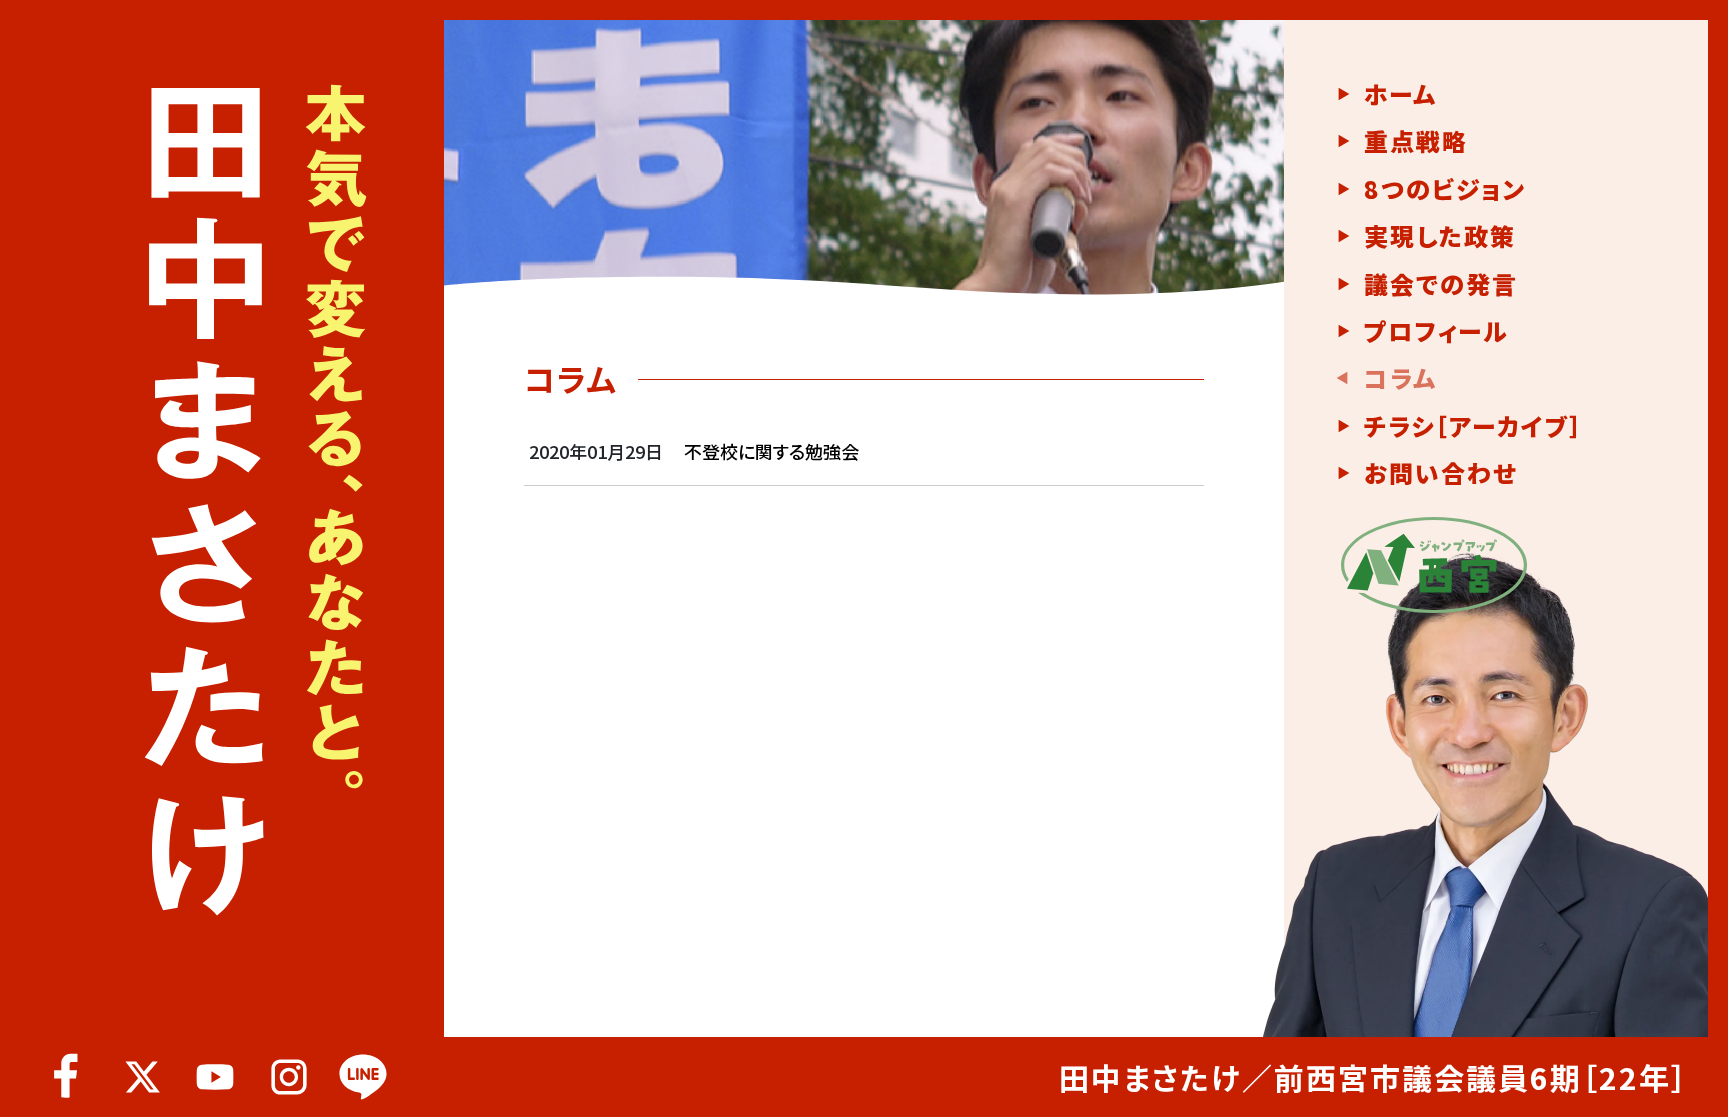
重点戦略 (1416, 141)
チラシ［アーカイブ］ (1473, 426)
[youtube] (215, 1077)
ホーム (1400, 94)
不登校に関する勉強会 (771, 451)
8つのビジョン (1445, 189)
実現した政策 (1440, 236)
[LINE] (363, 1077)
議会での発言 (1441, 284)
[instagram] (289, 1077)
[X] (141, 1077)
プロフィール (1436, 331)
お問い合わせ (1440, 473)
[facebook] (67, 1077)
